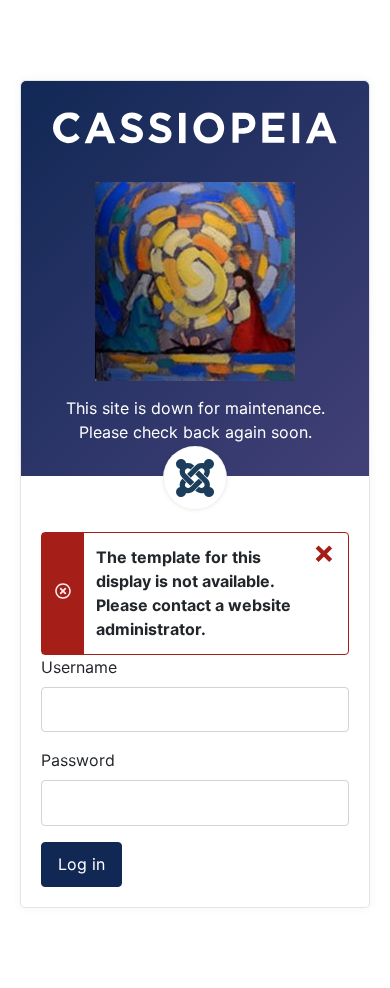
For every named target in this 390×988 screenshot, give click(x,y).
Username (79, 667)
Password (78, 760)
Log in (81, 864)
